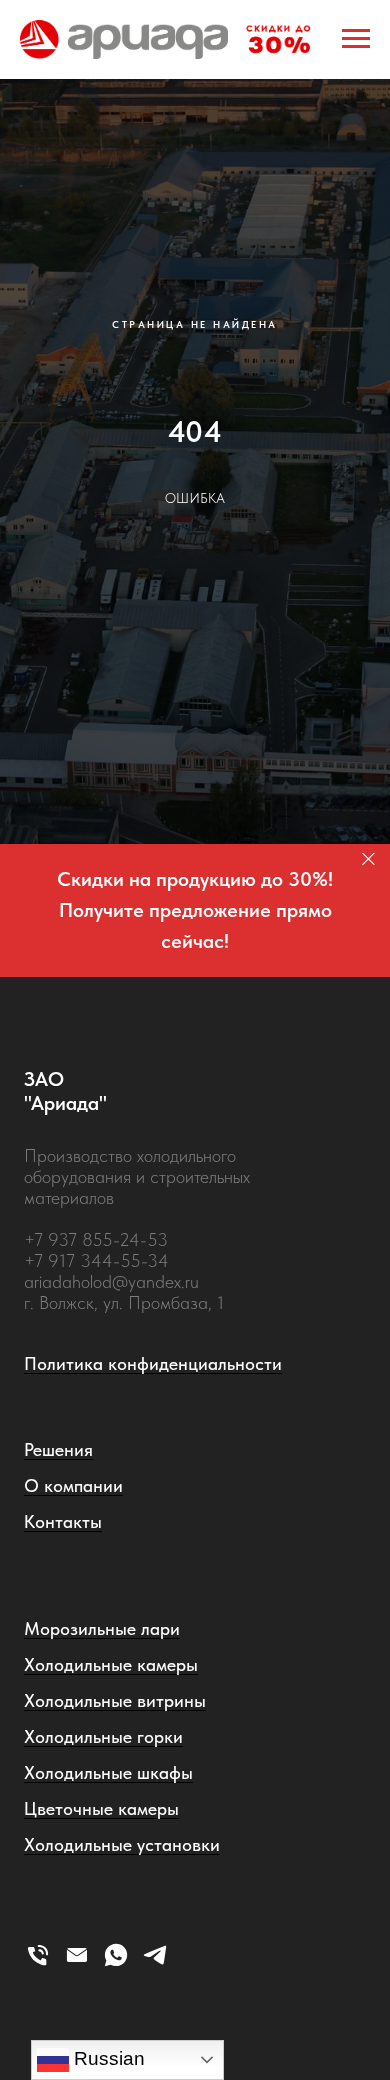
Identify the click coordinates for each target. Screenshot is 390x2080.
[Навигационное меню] (356, 39)
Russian (107, 2058)
